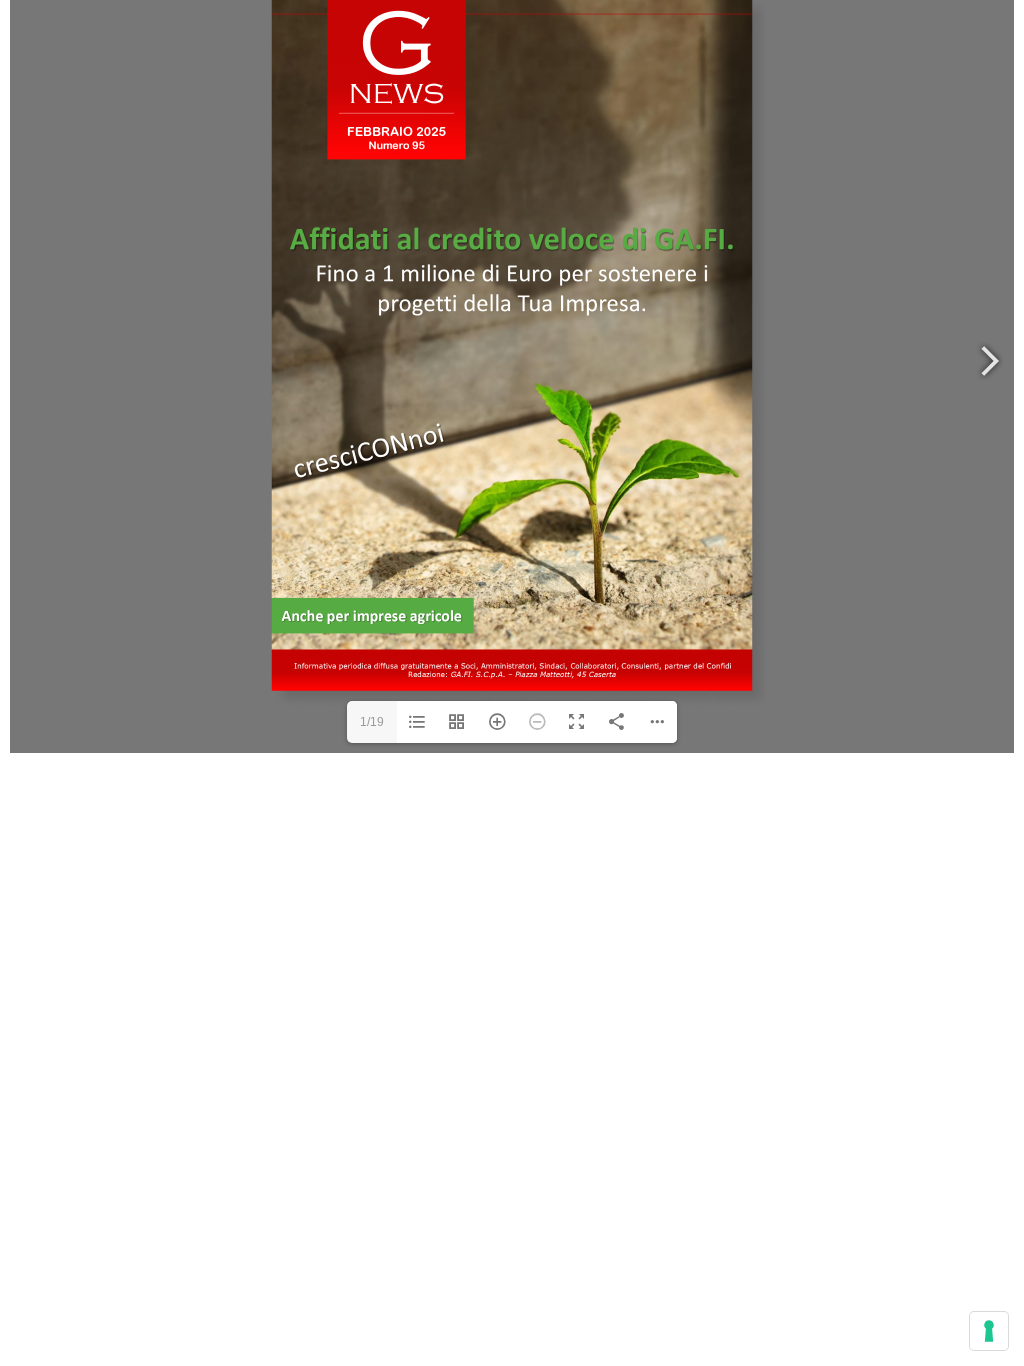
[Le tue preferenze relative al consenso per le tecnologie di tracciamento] (989, 1331)
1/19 (372, 722)
